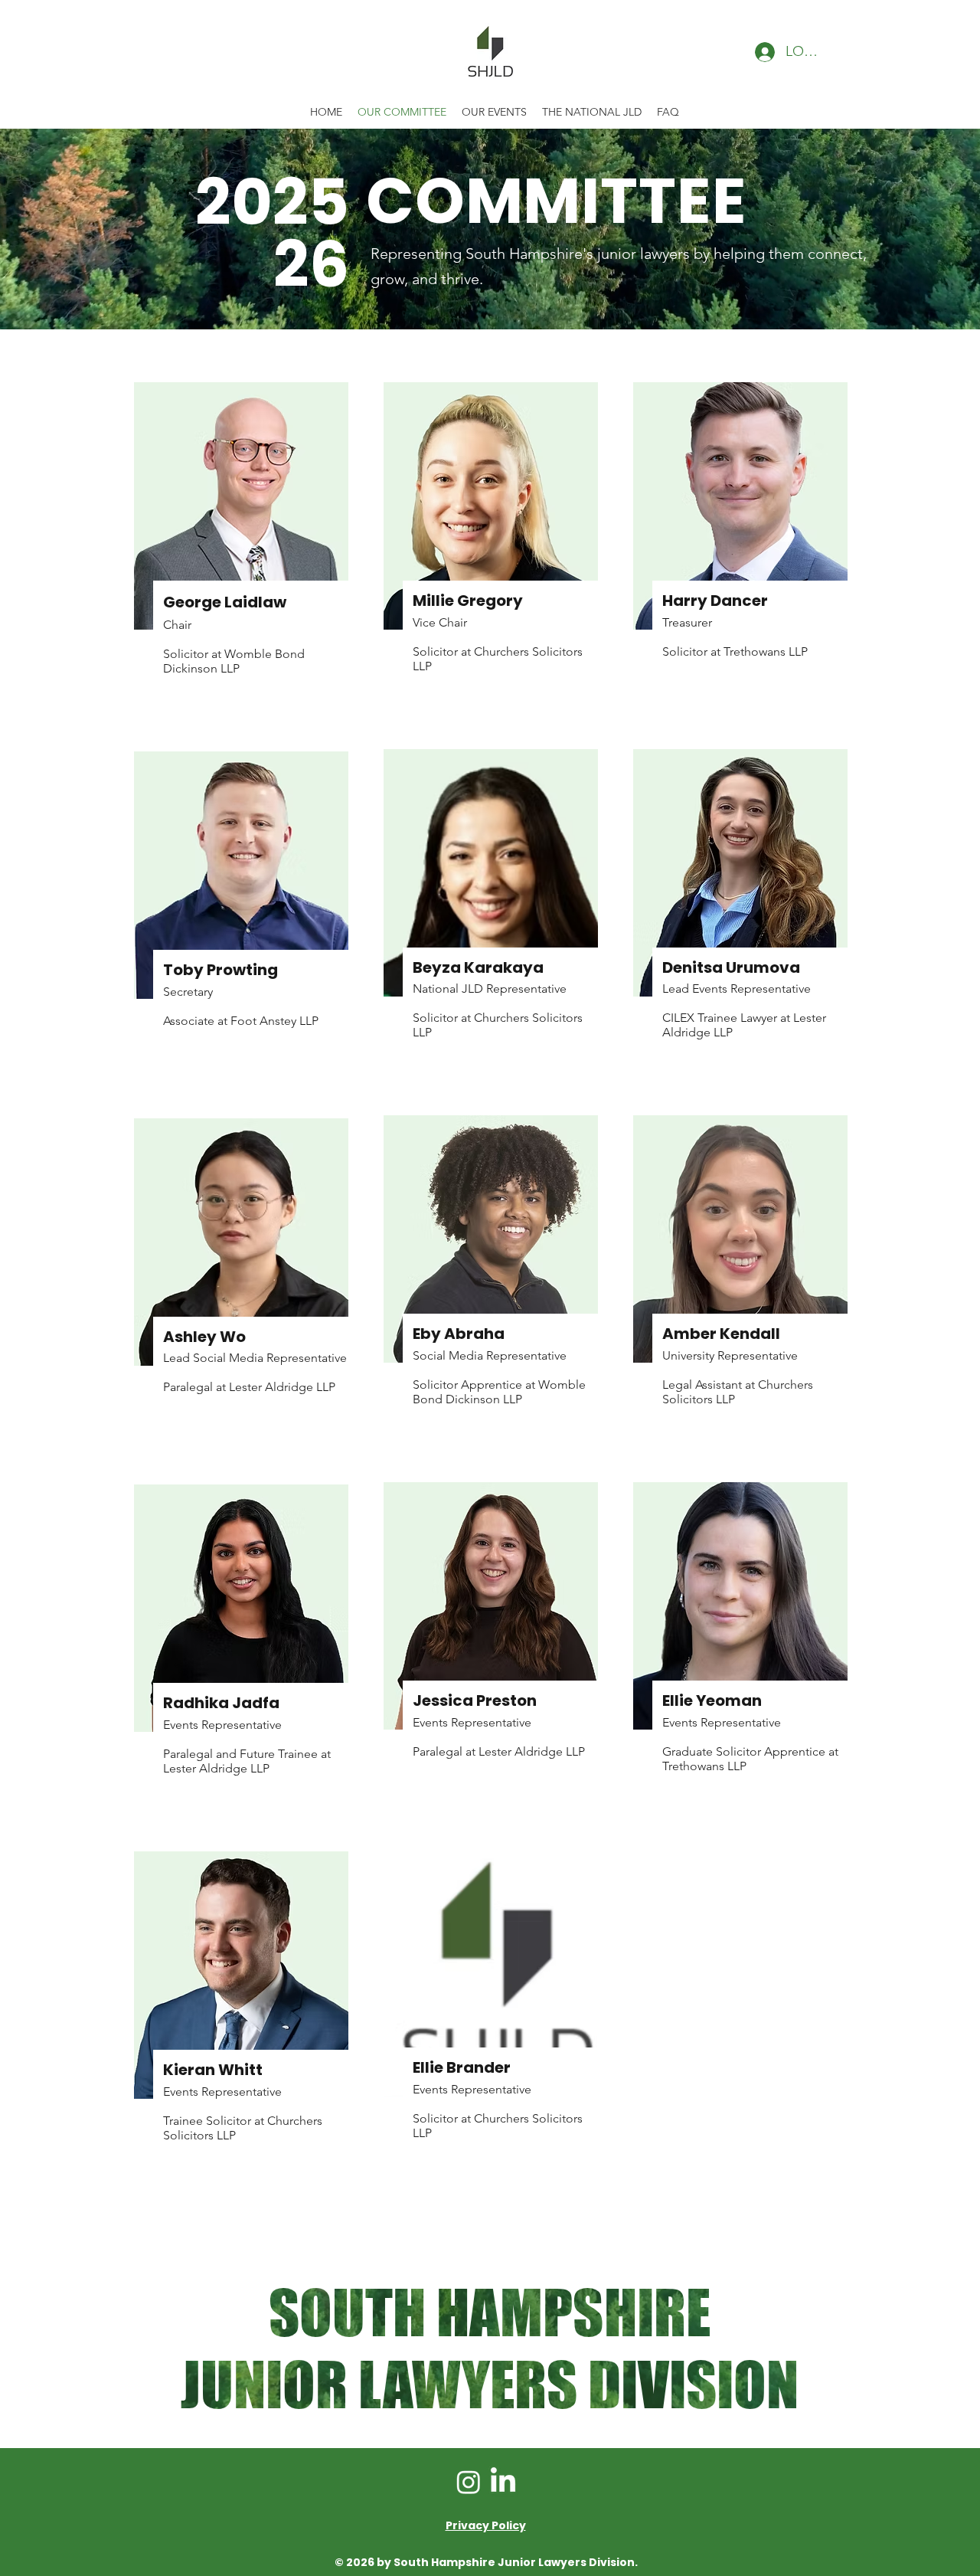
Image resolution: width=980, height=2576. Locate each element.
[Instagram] (469, 2482)
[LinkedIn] (503, 2482)
